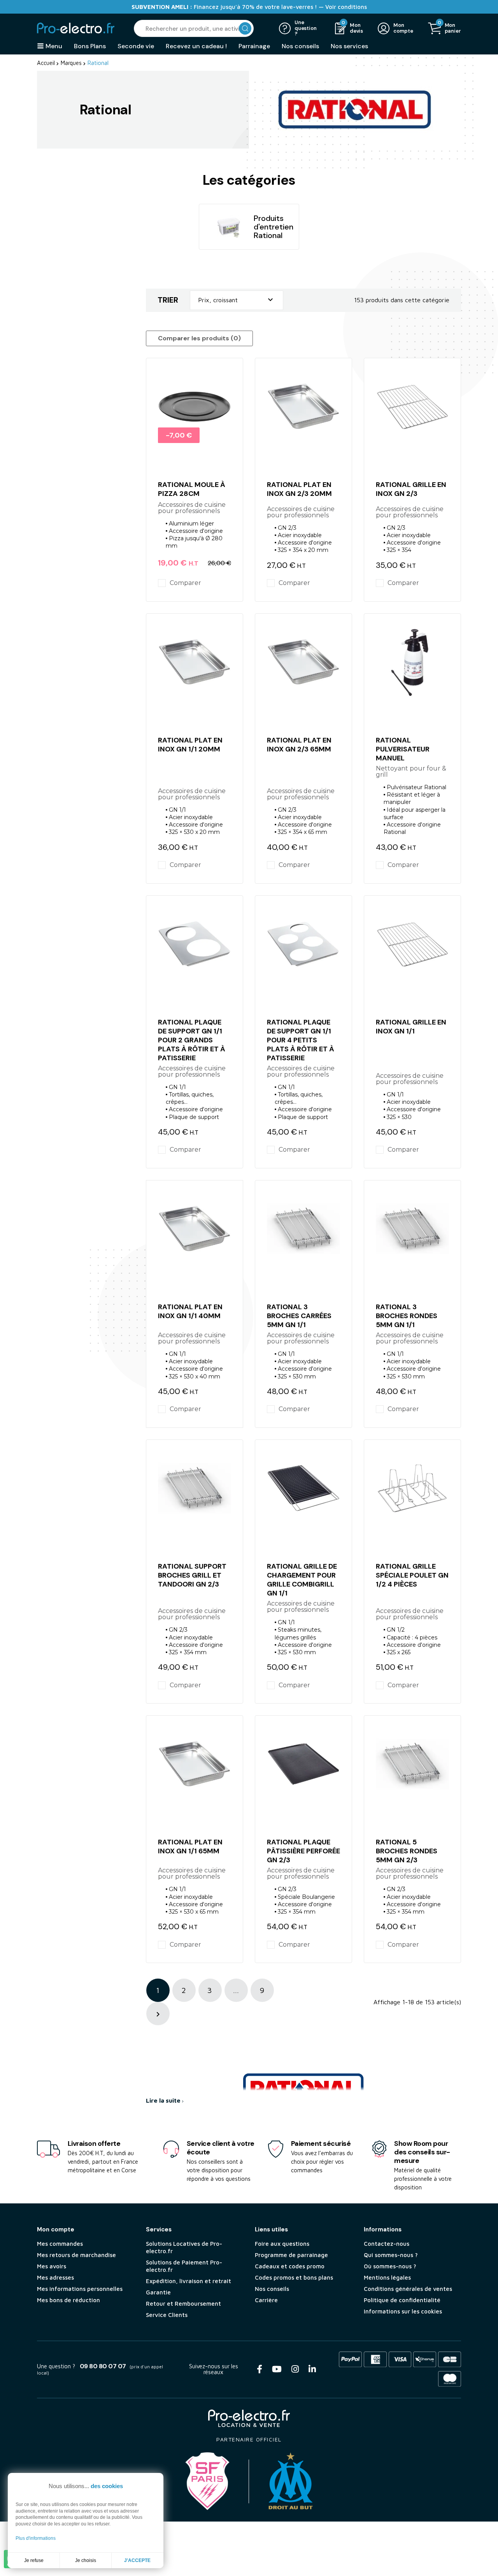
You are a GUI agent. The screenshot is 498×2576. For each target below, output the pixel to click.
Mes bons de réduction (68, 2300)
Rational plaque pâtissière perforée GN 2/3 (303, 1851)
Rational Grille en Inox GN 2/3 (411, 489)
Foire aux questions (282, 2244)
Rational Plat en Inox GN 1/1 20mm (190, 745)
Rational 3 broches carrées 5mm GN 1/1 (299, 1316)
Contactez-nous (387, 2244)
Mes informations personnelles (80, 2289)
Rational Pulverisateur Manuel (403, 749)
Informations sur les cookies (403, 2311)
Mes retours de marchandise (76, 2255)
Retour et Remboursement (183, 2304)
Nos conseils (272, 2289)
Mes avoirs (52, 2266)
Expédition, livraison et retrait (189, 2281)
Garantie (158, 2292)
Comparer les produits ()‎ (199, 338)
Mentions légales (387, 2277)
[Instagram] (295, 2369)
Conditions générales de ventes (408, 2289)
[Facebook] (260, 2369)
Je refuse (34, 2560)
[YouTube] (277, 2369)
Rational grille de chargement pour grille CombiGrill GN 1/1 (302, 1580)
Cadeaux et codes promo (290, 2266)
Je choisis (86, 2560)
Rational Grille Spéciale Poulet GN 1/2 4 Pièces (412, 1575)
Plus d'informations (36, 2538)
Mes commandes (60, 2244)
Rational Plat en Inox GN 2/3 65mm (299, 745)
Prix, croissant (237, 300)
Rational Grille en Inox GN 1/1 (411, 1027)
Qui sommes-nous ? (391, 2255)
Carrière (266, 2300)
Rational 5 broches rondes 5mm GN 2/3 (407, 1851)
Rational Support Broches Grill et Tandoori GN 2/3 (192, 1575)
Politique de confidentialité (402, 2300)
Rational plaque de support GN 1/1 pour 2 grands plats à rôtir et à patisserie (192, 1040)
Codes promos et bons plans (294, 2277)
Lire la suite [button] (164, 2100)
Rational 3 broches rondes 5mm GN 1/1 (407, 1316)
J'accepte (137, 2560)
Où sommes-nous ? (390, 2266)
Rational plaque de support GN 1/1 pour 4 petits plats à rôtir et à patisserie (301, 1040)
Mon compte (403, 28)
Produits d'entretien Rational (274, 227)
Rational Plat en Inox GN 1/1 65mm (190, 1847)
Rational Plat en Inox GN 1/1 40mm (190, 1311)
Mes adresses (55, 2277)
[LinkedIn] (312, 2369)
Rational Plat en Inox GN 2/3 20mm (299, 489)
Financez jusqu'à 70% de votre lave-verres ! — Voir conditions (249, 7)
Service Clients (167, 2315)
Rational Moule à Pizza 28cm (192, 489)
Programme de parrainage (291, 2255)
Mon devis (357, 28)
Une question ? (306, 29)
